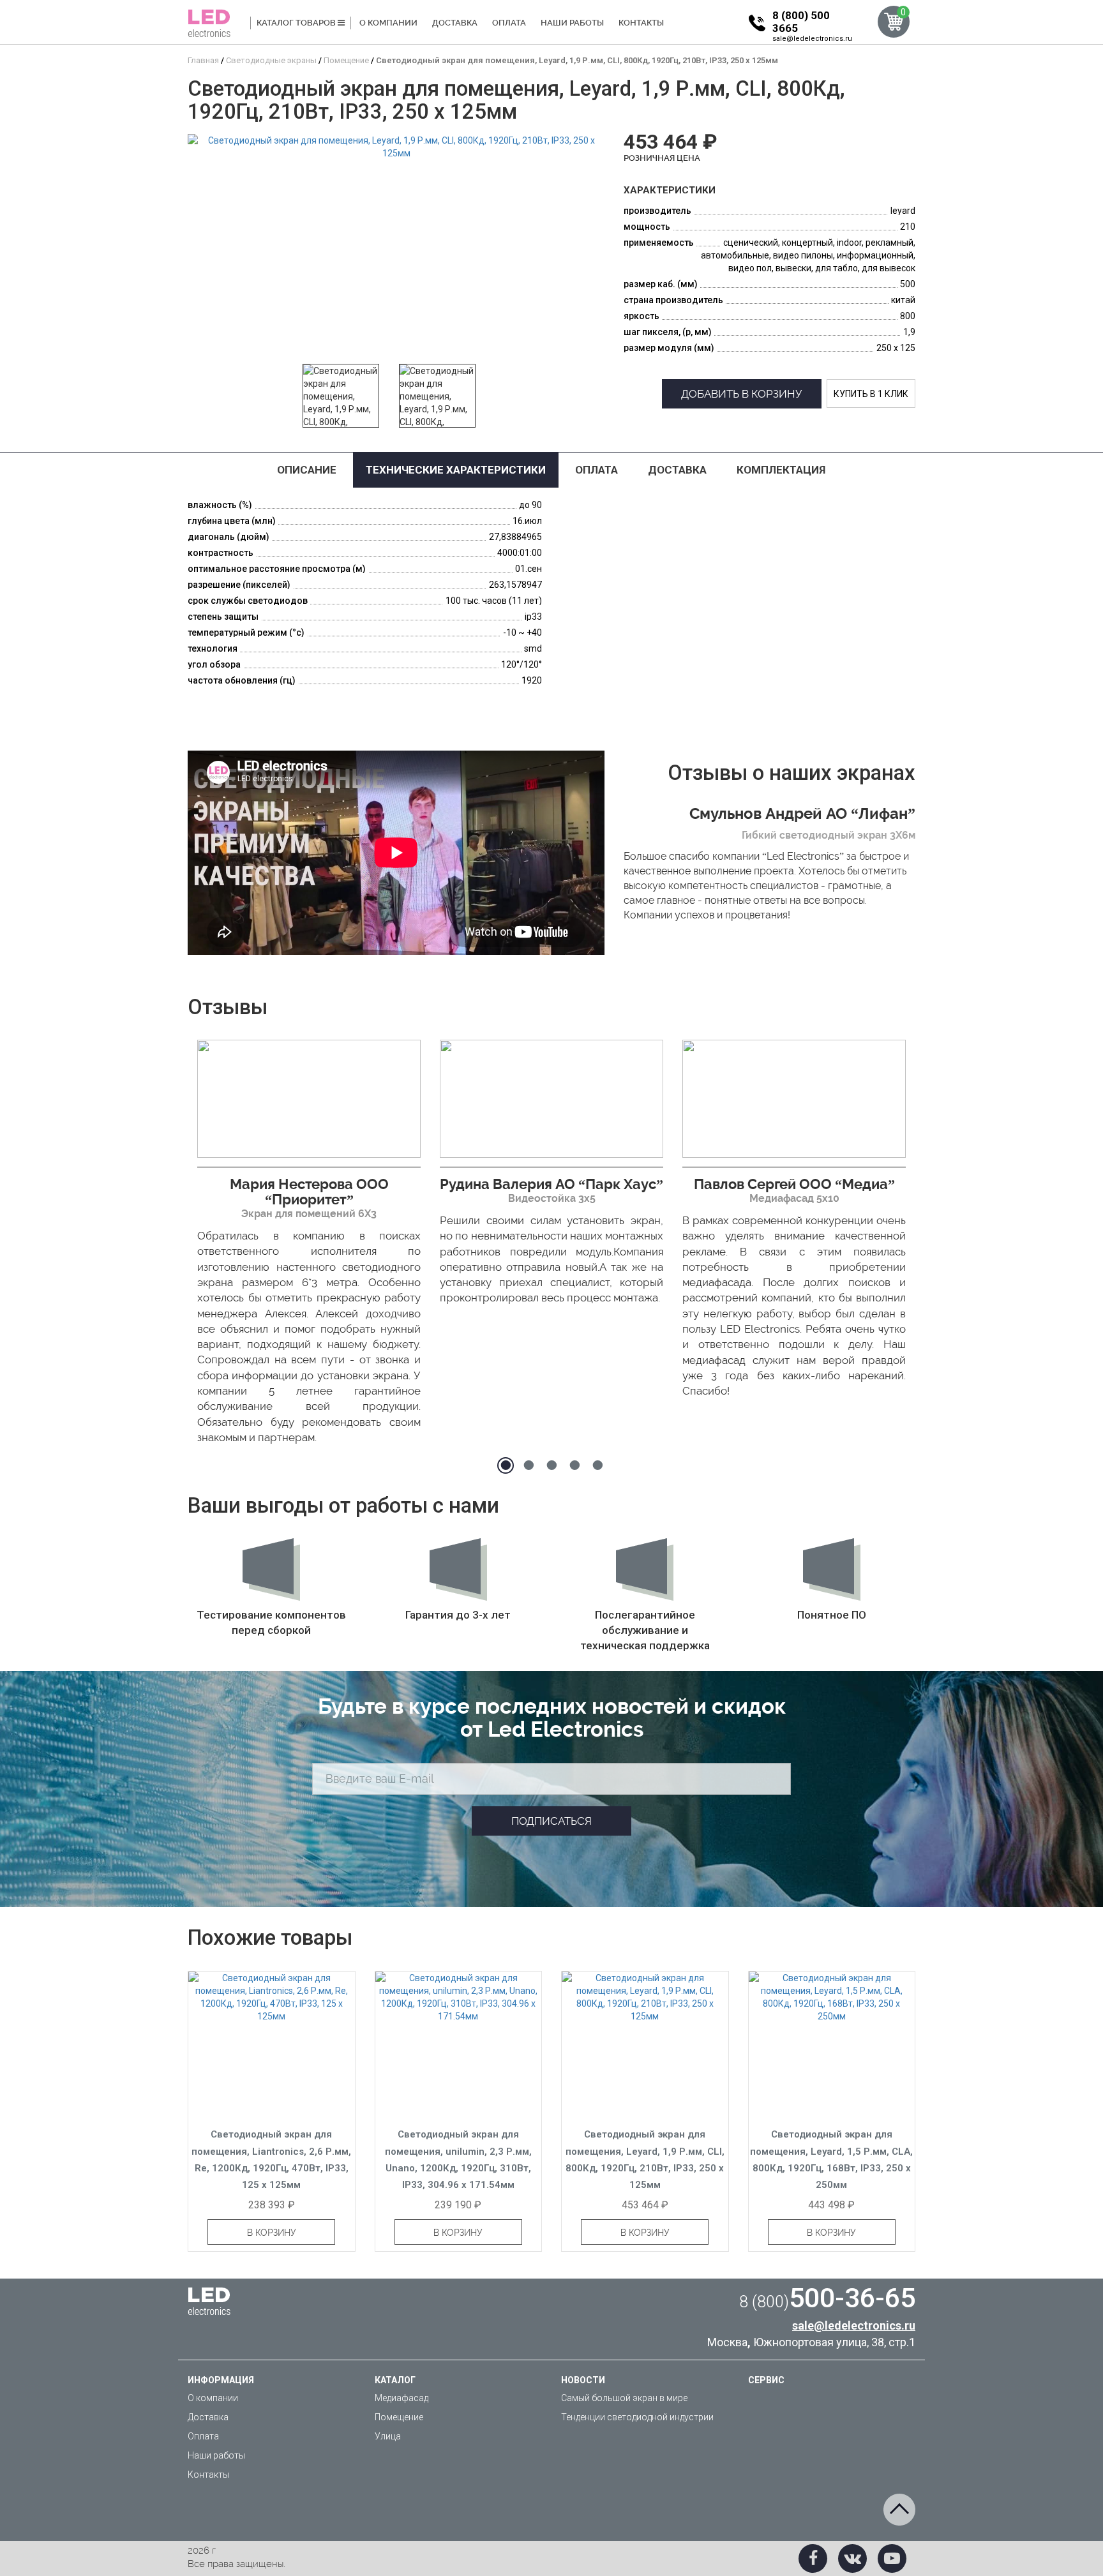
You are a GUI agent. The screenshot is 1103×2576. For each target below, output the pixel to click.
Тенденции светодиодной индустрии (637, 2417)
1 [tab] (506, 1465)
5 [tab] (597, 1465)
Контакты (641, 23)
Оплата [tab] (597, 470)
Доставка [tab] (677, 470)
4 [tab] (574, 1465)
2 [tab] (529, 1465)
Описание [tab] (307, 470)
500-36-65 (827, 2298)
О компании (388, 23)
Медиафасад (401, 2398)
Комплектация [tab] (781, 470)
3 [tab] (551, 1465)
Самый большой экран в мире (624, 2398)
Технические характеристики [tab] (456, 470)
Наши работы (572, 23)
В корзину (272, 2233)
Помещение (399, 2417)
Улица (388, 2436)
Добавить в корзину (742, 394)
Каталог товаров (297, 23)
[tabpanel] (309, 1246)
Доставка (455, 23)
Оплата (509, 23)
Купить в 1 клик (871, 394)
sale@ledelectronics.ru (812, 39)
